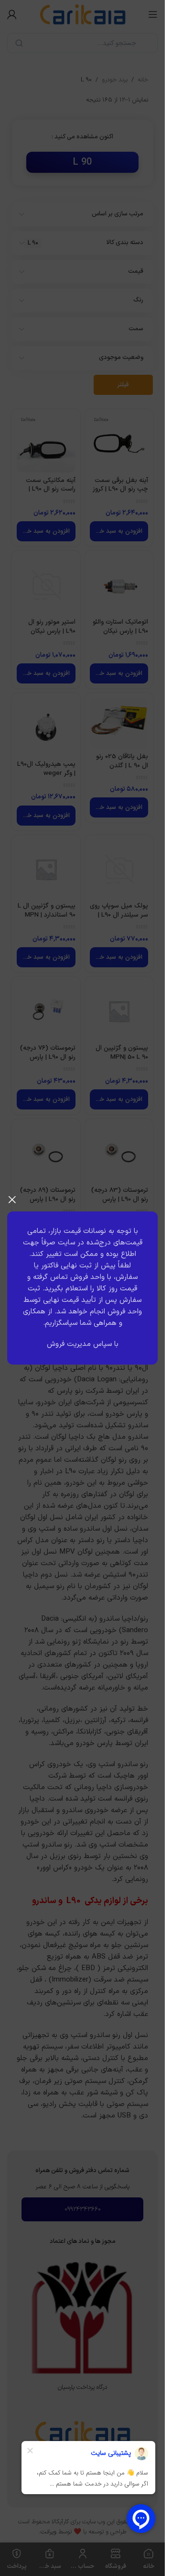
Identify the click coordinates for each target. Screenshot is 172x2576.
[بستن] (12, 1199)
